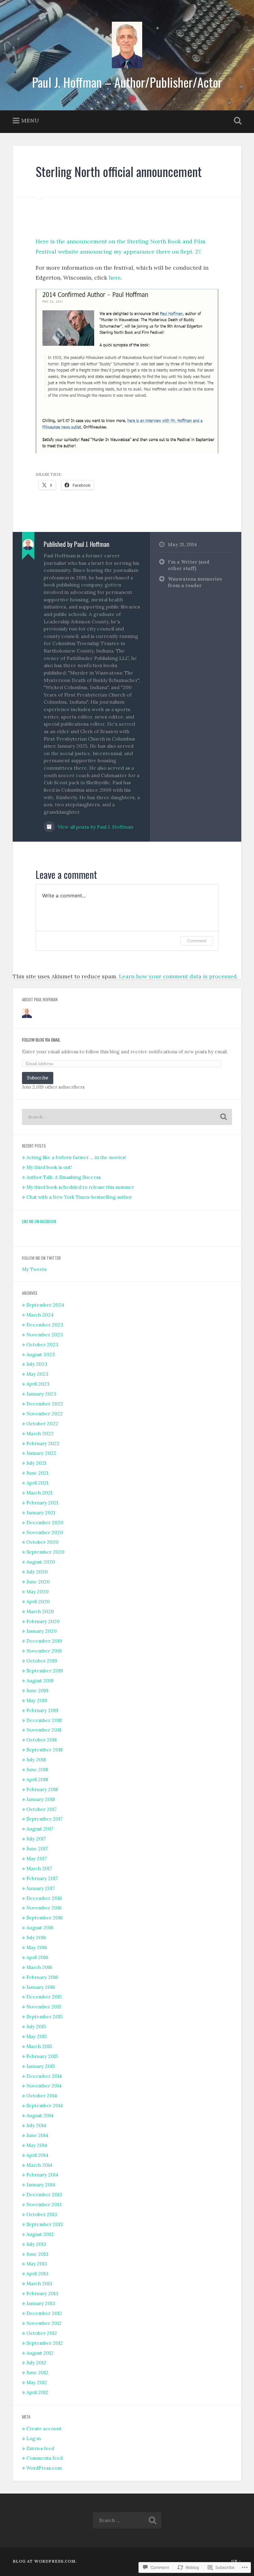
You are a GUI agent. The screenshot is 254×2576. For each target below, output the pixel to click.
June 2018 (37, 1770)
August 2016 (40, 1928)
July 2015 (36, 2027)
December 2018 (44, 1720)
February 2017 (42, 1878)
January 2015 (41, 2066)
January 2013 (41, 2303)
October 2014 (42, 2096)
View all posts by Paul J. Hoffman (95, 827)
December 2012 (44, 2313)
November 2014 (44, 2086)
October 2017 (42, 1809)
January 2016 (41, 1987)
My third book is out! (49, 1167)
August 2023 (41, 1354)
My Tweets (34, 1269)
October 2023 (42, 1345)
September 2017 (44, 1819)
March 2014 (39, 2165)
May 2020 (37, 1592)
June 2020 (38, 1582)
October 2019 (42, 1661)
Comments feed (44, 2458)
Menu (30, 120)
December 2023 (45, 1325)
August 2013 (40, 2234)
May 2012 (37, 2382)
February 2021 (42, 1503)
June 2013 (37, 2254)
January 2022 (41, 1453)
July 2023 (37, 1364)
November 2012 (44, 2323)
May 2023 (37, 1374)
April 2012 (37, 2392)
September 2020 (45, 1552)
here (115, 278)
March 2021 (39, 1493)
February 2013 (42, 2293)
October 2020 (42, 1542)
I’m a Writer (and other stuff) (189, 565)
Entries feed (40, 2448)
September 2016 (45, 1918)
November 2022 (45, 1414)
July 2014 (36, 2125)
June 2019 (37, 1691)
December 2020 (45, 1523)
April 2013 (37, 2274)
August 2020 (41, 1562)
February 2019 (42, 1710)
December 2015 (44, 1997)
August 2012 (40, 2353)
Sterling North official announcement (119, 171)
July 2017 (36, 1839)
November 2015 (44, 2007)
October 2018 (42, 1740)
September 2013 (45, 2224)
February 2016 (42, 1977)
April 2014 (37, 2155)
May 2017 (37, 1859)
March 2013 (39, 2284)
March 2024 (40, 1315)
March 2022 (40, 1434)
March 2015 (39, 2046)
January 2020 (42, 1631)
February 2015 (42, 2056)
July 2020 (37, 1572)
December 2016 (44, 1898)
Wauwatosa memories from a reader (195, 582)
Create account (44, 2429)
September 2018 (44, 1750)
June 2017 (37, 1849)
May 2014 (37, 2145)
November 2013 (44, 2204)
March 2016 (39, 1967)
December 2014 (44, 2076)
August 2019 (40, 1681)
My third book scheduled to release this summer (80, 1187)
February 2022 (43, 1443)
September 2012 (45, 2343)
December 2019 (44, 1641)
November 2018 (44, 1730)
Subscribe (38, 1078)
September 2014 (45, 2106)
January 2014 (41, 2185)
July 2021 (36, 1463)
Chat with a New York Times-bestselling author (79, 1197)
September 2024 (45, 1305)
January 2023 (41, 1394)
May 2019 (37, 1700)
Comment (197, 941)
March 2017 (39, 1868)
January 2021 (41, 1513)
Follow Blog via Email (41, 1040)
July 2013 (36, 2244)
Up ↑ (236, 2561)
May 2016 (37, 1947)
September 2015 (44, 2017)
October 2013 (42, 2214)
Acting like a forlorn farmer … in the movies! (76, 1157)
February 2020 (43, 1621)
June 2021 (37, 1473)
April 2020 (38, 1602)
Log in (34, 2439)
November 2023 (45, 1335)
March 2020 (40, 1611)
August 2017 (40, 1829)
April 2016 (37, 1957)
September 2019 (45, 1671)
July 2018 (36, 1760)
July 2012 (36, 2363)
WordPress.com (44, 2468)
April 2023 (38, 1384)
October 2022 (42, 1424)
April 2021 (37, 1483)
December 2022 (45, 1404)
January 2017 (41, 1888)
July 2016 (36, 1938)
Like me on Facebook (39, 1221)
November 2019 (44, 1651)
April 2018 (37, 1779)
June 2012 (37, 2372)
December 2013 (44, 2195)
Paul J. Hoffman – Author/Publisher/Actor (127, 82)
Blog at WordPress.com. (45, 2561)
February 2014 (42, 2175)
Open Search (236, 121)
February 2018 (42, 1789)
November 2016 (44, 1908)
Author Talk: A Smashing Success (63, 1177)
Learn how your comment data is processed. (178, 976)
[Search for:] (127, 1117)
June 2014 (37, 2135)
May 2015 (37, 2036)
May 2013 (37, 2264)
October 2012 (42, 2333)
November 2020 (45, 1532)
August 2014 (40, 2116)
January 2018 (41, 1799)
